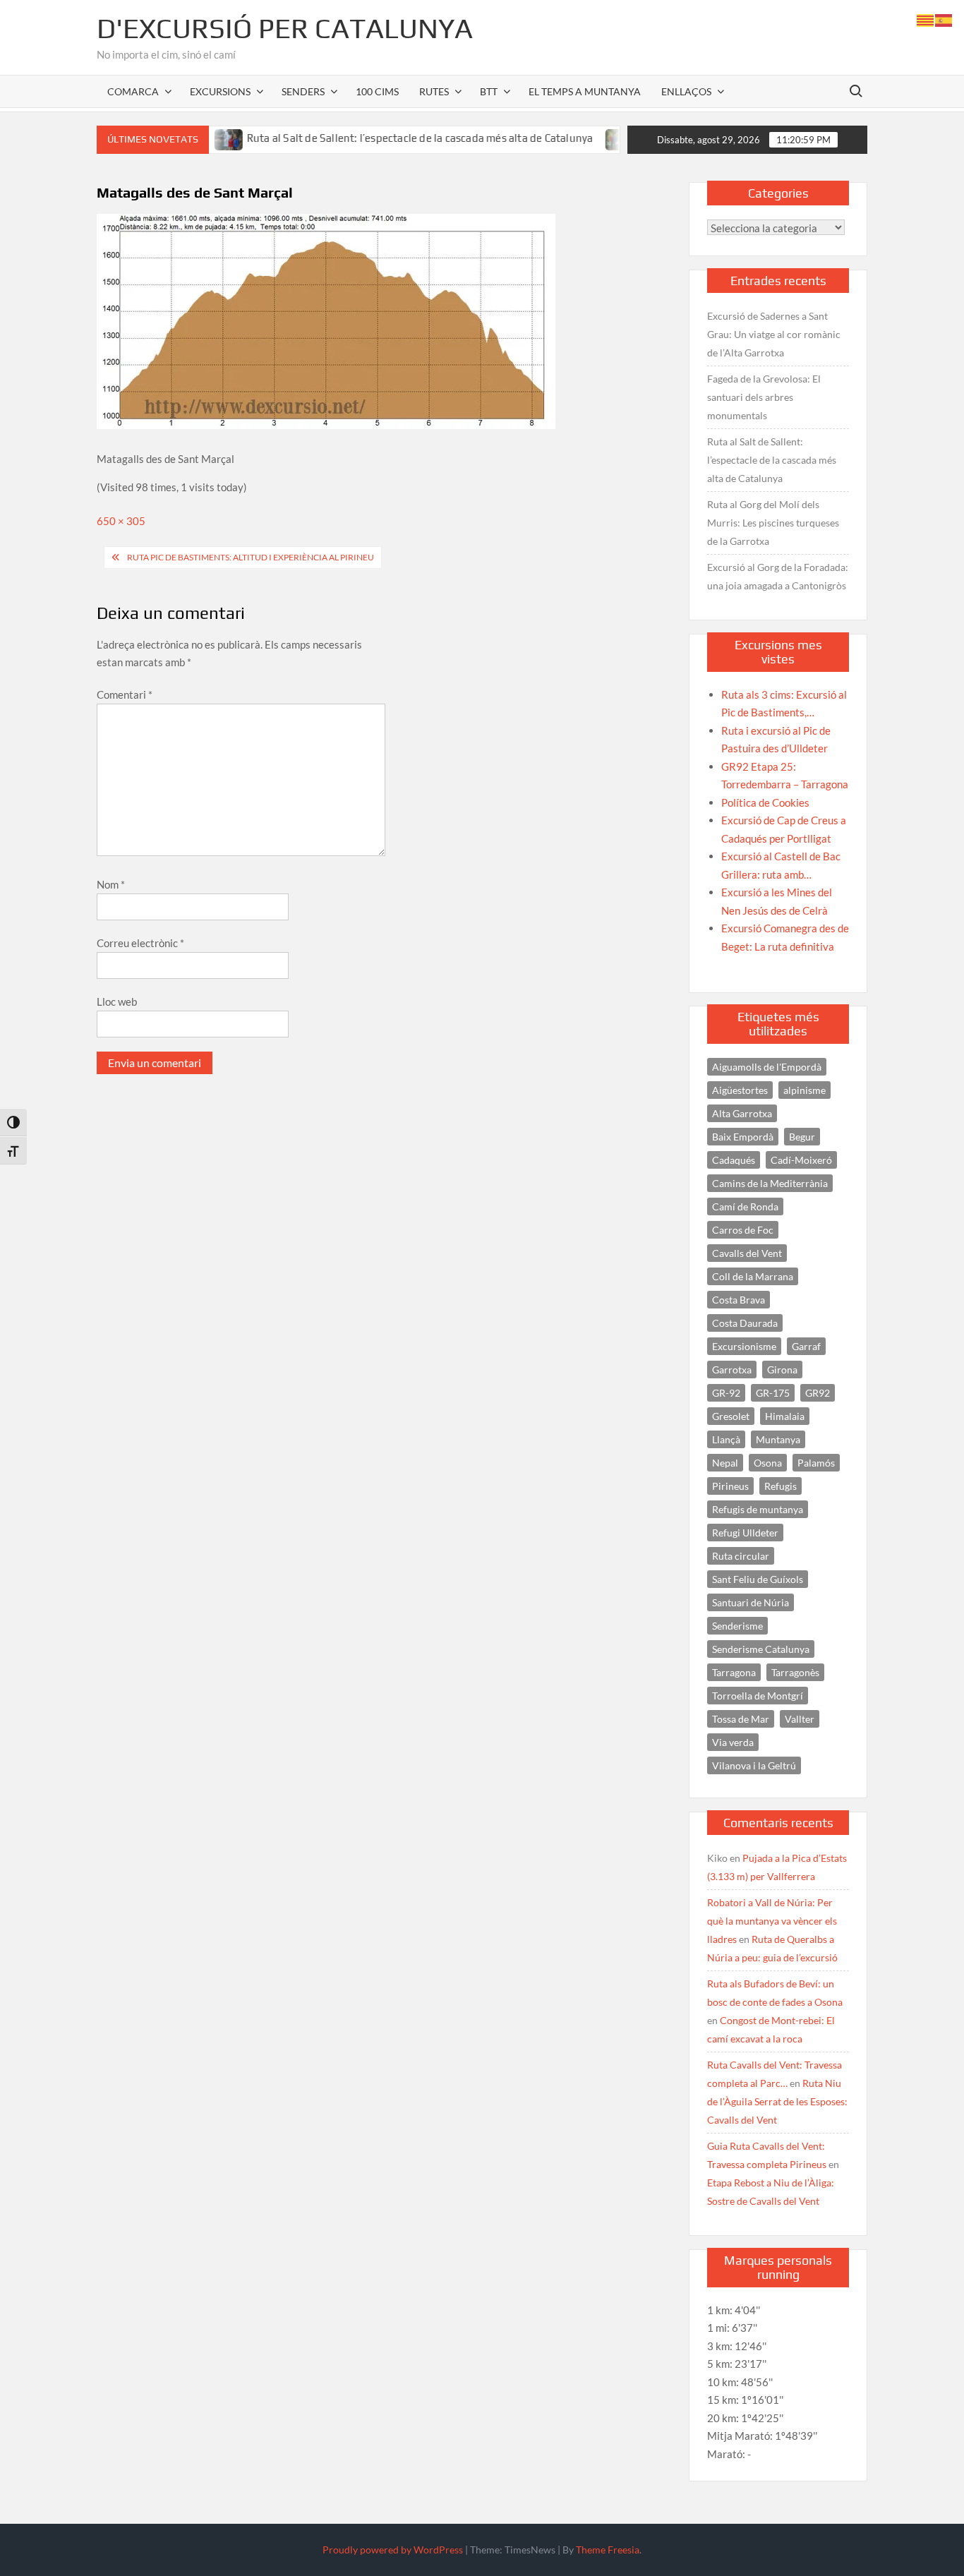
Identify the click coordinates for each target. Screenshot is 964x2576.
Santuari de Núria (751, 1602)
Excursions (220, 91)
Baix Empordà (743, 1137)
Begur (802, 1137)
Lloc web (117, 1001)
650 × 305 (121, 521)
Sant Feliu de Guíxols (758, 1579)
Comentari (125, 694)
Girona (782, 1370)
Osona (768, 1463)
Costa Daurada (745, 1323)
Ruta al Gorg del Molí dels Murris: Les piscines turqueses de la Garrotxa (773, 523)
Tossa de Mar (741, 1719)
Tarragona (734, 1672)
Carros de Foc (743, 1230)
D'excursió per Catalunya (285, 28)
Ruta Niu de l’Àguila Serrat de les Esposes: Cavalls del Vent (777, 2101)
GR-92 (726, 1393)
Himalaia (785, 1416)
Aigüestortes (740, 1090)
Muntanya (778, 1439)
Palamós (816, 1463)
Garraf (806, 1346)
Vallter (800, 1719)
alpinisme (805, 1090)
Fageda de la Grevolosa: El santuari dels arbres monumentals (764, 397)
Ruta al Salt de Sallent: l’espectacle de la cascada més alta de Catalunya (371, 138)
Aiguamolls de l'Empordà (767, 1067)
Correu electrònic (140, 943)
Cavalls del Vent (747, 1253)
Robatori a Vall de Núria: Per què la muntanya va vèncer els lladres (772, 1921)
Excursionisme (744, 1346)
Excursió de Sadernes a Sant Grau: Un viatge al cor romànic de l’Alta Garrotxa (774, 334)
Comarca (133, 91)
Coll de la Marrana (753, 1276)
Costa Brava (739, 1300)
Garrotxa (732, 1370)
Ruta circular (741, 1556)
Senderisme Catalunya (761, 1649)
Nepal (725, 1463)
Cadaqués (734, 1160)
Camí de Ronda (745, 1206)
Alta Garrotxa (742, 1113)
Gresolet (731, 1416)
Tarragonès (795, 1672)
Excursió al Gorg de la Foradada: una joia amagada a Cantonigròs (778, 576)
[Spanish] (944, 19)
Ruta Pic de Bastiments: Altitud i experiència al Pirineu (251, 557)
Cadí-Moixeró (801, 1160)
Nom (111, 884)
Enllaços (686, 91)
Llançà (726, 1439)
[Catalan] (926, 19)
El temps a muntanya (585, 91)
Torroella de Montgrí (758, 1696)
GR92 (818, 1393)
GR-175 (773, 1393)
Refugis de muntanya (758, 1509)
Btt (489, 91)
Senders (303, 91)
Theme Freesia (608, 2550)
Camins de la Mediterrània (770, 1183)
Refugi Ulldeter (745, 1533)
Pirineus (730, 1486)
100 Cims (377, 91)
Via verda (733, 1742)
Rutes (434, 91)
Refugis (781, 1486)
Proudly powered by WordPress (393, 2550)
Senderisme (737, 1626)
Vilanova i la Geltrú (754, 1765)
